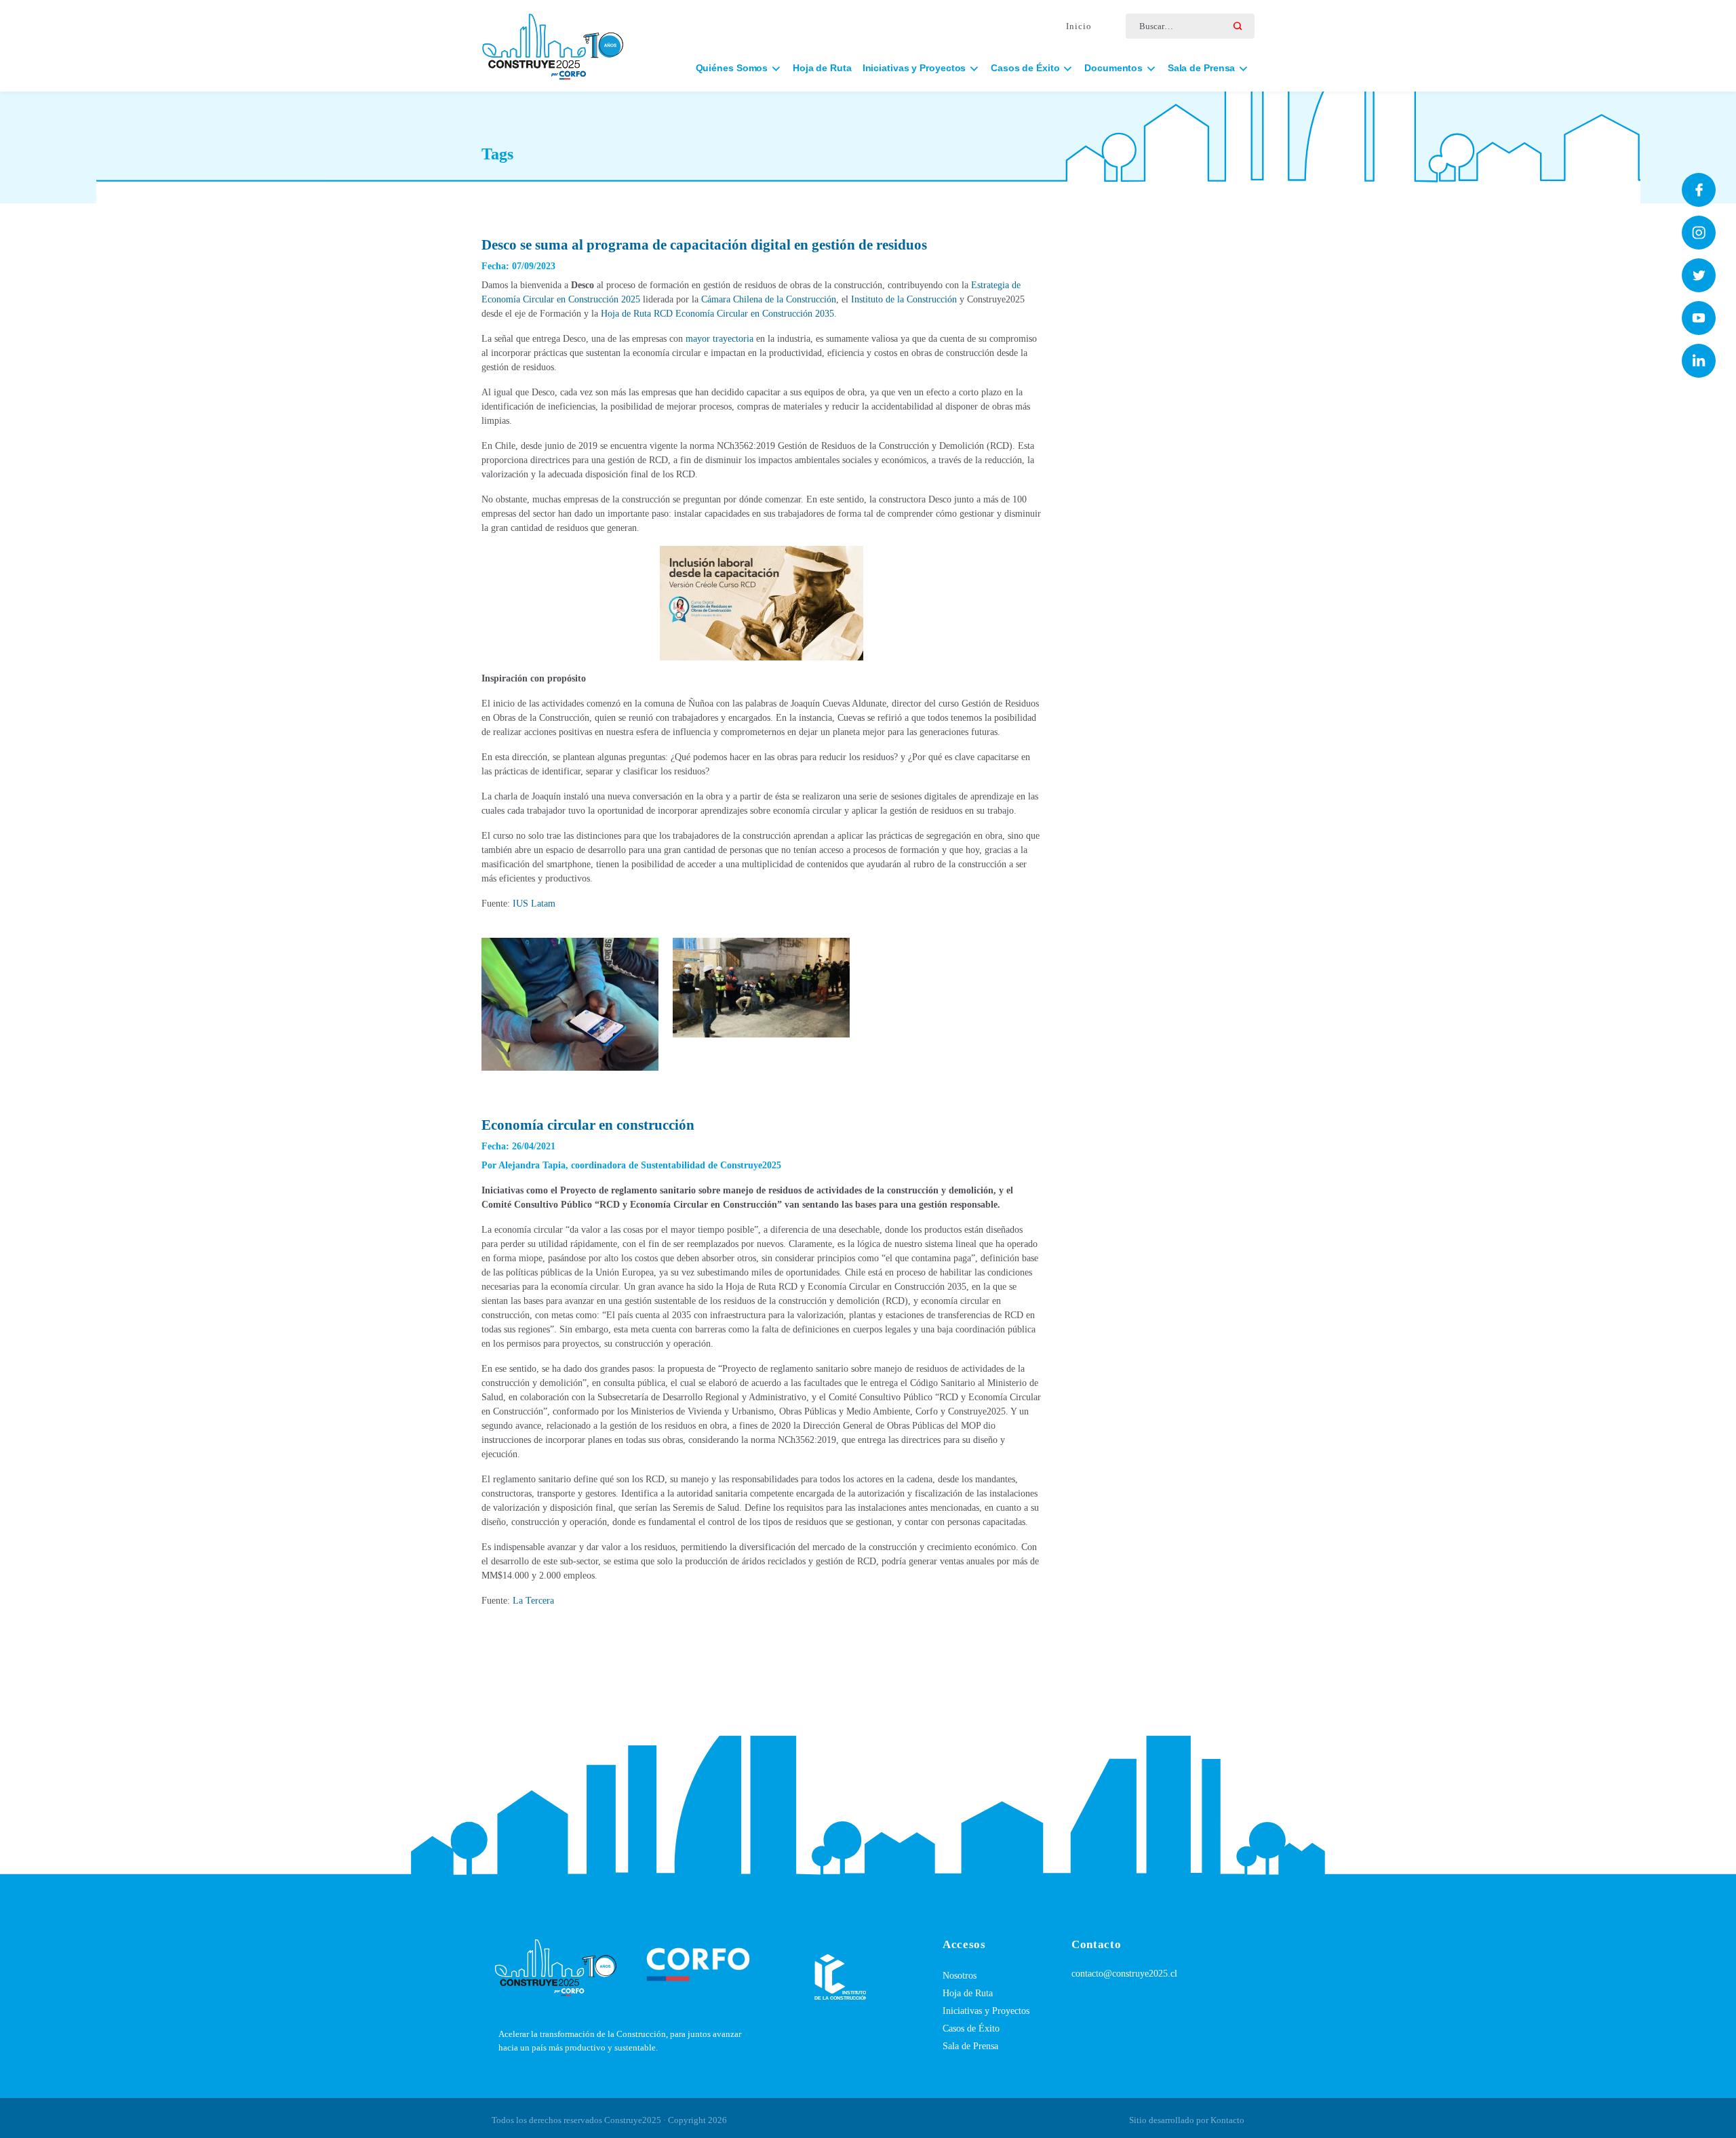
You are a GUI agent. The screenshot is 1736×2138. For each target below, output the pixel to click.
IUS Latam (534, 904)
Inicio (1079, 26)
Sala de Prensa (970, 2046)
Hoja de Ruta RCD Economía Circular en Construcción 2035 (717, 314)
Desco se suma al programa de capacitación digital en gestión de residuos (704, 245)
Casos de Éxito (971, 2028)
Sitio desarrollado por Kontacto (1187, 2120)
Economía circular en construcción (588, 1125)
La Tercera (533, 1601)
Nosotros (960, 1976)
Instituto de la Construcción (904, 299)
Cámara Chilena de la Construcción (769, 299)
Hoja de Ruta (822, 68)
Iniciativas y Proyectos (986, 2011)
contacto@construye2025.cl (1124, 1974)
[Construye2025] (553, 40)
